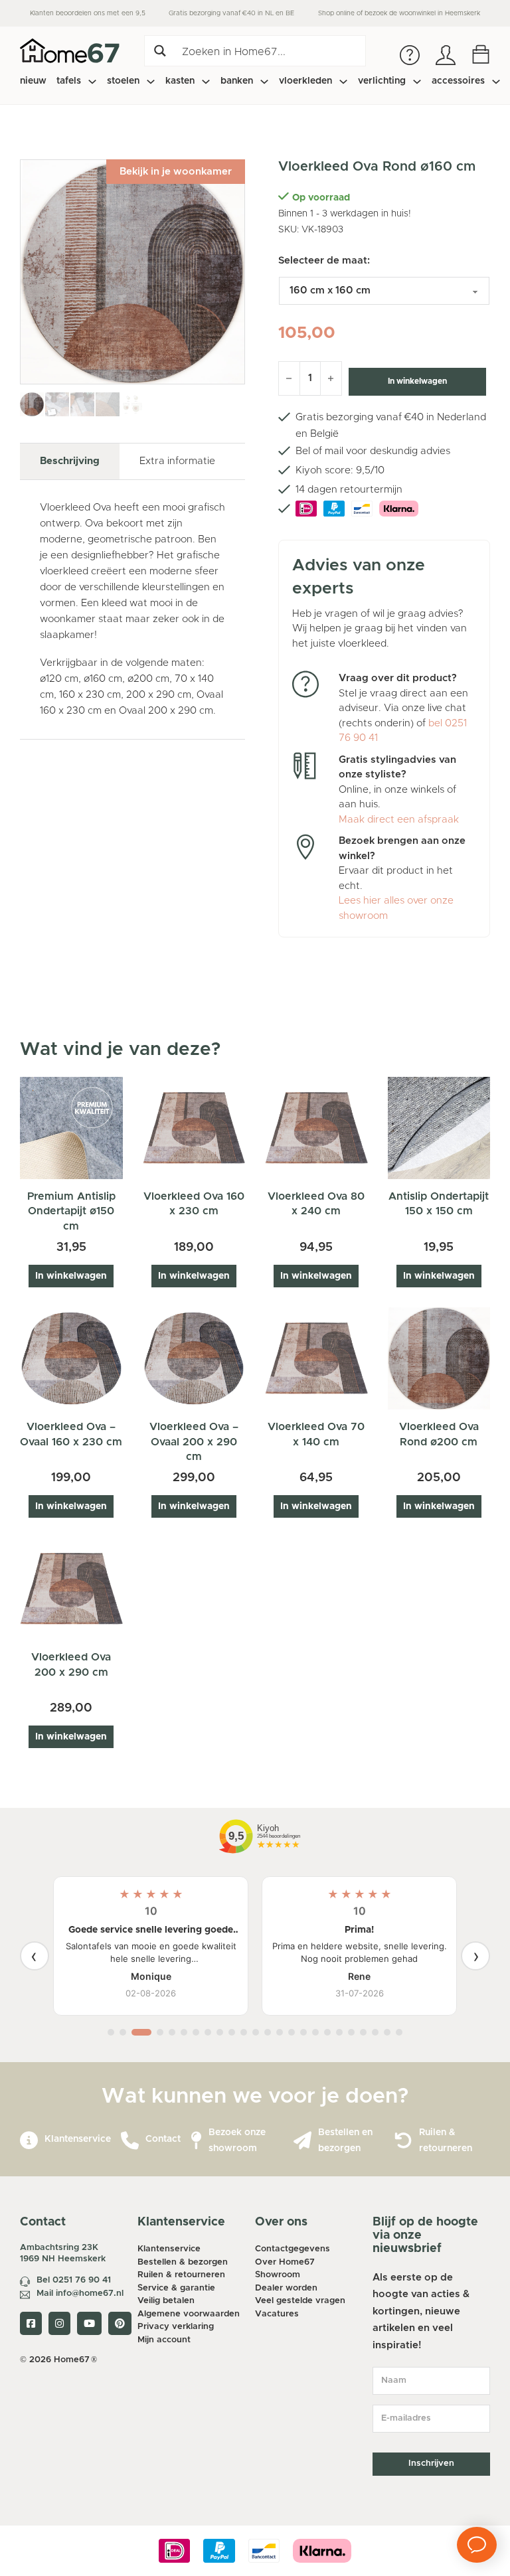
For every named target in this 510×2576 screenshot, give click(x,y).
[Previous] (35, 1956)
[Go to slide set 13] (268, 2032)
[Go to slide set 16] (303, 2032)
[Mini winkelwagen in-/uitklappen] (481, 54)
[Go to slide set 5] (172, 2032)
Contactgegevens (293, 2249)
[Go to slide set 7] (196, 2032)
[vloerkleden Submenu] (343, 82)
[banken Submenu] (264, 82)
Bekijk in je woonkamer (176, 172)
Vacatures (277, 2314)
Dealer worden (286, 2288)
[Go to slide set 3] (137, 2032)
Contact (163, 2139)
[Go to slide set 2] (123, 2032)
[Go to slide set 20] (351, 2032)
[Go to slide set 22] (375, 2032)
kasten (180, 81)
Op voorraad (321, 198)
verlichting (382, 81)
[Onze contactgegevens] (130, 2141)
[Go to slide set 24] (399, 2032)
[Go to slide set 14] (280, 2032)
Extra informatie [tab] (177, 461)
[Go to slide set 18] (327, 2032)
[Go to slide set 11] (244, 2032)
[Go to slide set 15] (292, 2032)
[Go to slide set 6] (184, 2032)
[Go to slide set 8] (208, 2032)
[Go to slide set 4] (156, 2032)
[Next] (475, 1956)
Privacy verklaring (176, 2327)
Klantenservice (78, 2139)
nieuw (33, 81)
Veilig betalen (166, 2301)
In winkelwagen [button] (71, 1276)
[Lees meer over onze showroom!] (196, 2141)
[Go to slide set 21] (363, 2032)
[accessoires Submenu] (496, 82)
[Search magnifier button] (160, 51)
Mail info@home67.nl (80, 2294)
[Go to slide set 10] (232, 2032)
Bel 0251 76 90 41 (74, 2280)
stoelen (123, 81)
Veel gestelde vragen (300, 2301)
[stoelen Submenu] (151, 82)
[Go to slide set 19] (339, 2032)
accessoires (458, 81)
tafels (69, 81)
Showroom (278, 2275)
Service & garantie (176, 2288)
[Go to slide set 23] (387, 2032)
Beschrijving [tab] (70, 461)
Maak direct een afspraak (399, 820)
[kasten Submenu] (206, 82)
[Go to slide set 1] (111, 2032)
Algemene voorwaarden (189, 2314)
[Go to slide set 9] (220, 2032)
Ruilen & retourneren (181, 2275)
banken (237, 81)
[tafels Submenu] (92, 82)
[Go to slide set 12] (256, 2032)
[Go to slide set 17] (315, 2032)
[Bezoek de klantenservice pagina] (29, 2141)
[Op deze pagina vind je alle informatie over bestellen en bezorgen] (302, 2141)
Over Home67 (285, 2262)
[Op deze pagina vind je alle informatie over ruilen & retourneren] (403, 2141)
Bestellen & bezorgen (183, 2262)
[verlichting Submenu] (417, 82)
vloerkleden (305, 81)
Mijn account (164, 2340)
